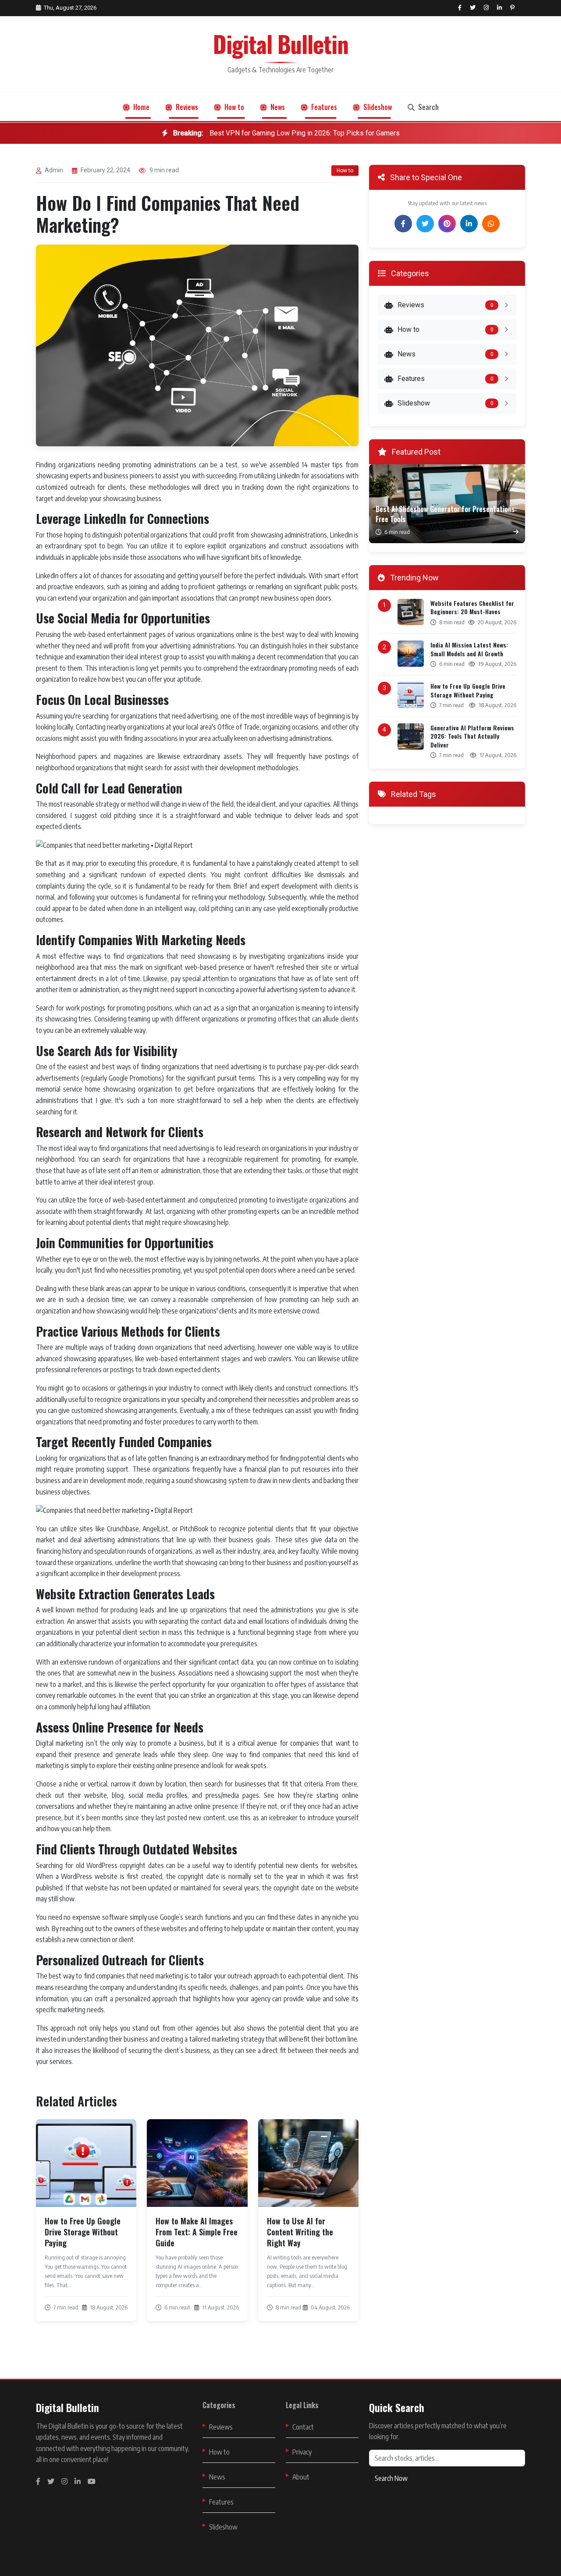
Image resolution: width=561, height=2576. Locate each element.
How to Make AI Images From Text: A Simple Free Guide (197, 2232)
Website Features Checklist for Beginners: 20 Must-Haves (472, 607)
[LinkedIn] (469, 224)
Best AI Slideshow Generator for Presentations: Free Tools (446, 514)
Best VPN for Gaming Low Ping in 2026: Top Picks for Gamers (286, 133)
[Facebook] (403, 224)
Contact (303, 2427)
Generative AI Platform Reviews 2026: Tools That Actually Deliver (472, 736)
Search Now (391, 2478)
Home (140, 107)
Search (428, 107)
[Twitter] (425, 224)
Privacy (302, 2452)
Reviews (186, 107)
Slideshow (377, 107)
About (301, 2477)
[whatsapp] (491, 224)
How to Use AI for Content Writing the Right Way (300, 2232)
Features (323, 107)
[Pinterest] (447, 224)
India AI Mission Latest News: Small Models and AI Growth (469, 649)
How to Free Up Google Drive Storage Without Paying (83, 2232)
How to (233, 107)
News (277, 107)
